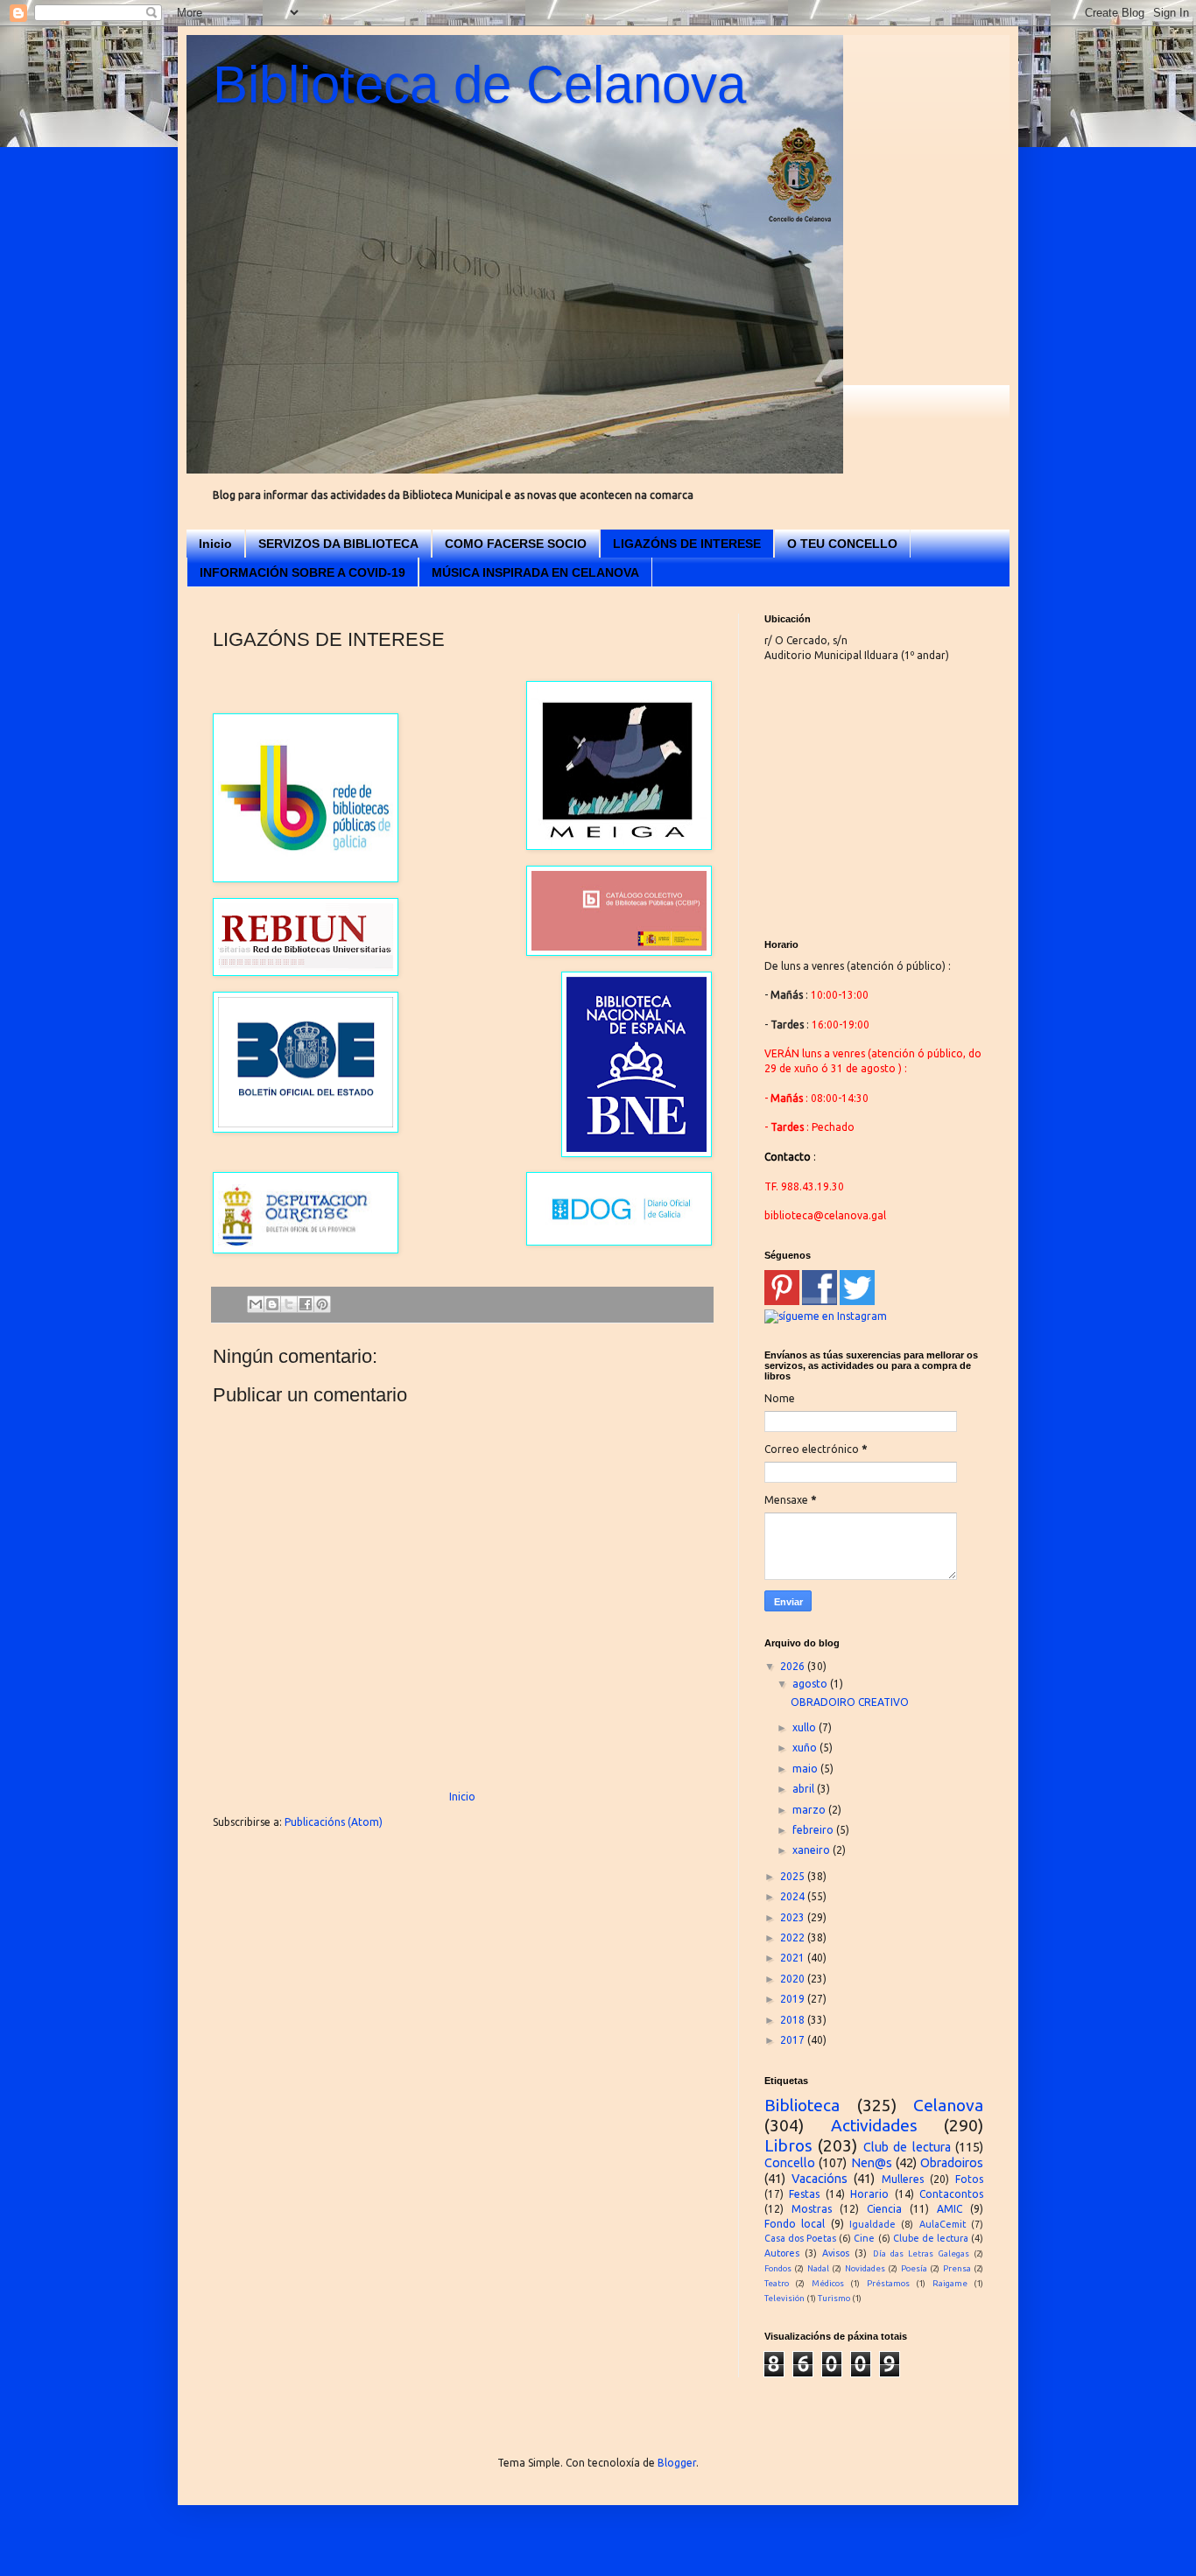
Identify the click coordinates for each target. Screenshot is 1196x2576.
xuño (806, 1748)
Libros (788, 2145)
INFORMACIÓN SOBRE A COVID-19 (303, 572)
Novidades (865, 2268)
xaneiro (813, 1850)
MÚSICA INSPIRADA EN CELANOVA (535, 572)
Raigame (950, 2283)
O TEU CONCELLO (842, 544)
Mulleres (903, 2179)
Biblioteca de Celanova (479, 84)
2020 (794, 1979)
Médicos (828, 2283)
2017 (794, 2040)
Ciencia (884, 2209)
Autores (782, 2253)
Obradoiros (952, 2163)
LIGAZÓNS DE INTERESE (687, 544)
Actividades (874, 2125)
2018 (794, 2020)
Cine (864, 2238)
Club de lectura (907, 2147)
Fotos (969, 2179)
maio (806, 1769)
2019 (794, 1999)
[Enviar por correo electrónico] (256, 1304)
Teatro (777, 2283)
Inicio (215, 544)
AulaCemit (943, 2224)
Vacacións (820, 2179)
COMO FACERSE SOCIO (516, 544)
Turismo (834, 2298)
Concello (790, 2163)
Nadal (818, 2268)
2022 (794, 1937)
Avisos (836, 2253)
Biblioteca (802, 2105)
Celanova (948, 2105)
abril (805, 1789)
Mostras (812, 2209)
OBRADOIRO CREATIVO (850, 1702)
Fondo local (795, 2224)
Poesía (914, 2268)
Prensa (957, 2268)
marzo (810, 1810)
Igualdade (872, 2224)
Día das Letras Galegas (921, 2253)
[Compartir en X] (289, 1304)
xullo (806, 1727)
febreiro (814, 1830)
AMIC (950, 2209)
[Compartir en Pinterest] (322, 1304)
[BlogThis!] (272, 1304)
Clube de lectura (931, 2238)
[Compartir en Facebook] (306, 1304)
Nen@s (872, 2163)
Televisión (784, 2298)
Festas (804, 2194)
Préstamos (888, 2283)
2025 (794, 1876)
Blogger (677, 2463)
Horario (869, 2194)
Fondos (778, 2268)
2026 (794, 1666)
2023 (794, 1917)
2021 (794, 1958)
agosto (811, 1684)
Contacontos (951, 2194)
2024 (794, 1896)
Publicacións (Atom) (334, 1822)
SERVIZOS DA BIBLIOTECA (338, 544)
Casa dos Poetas (800, 2238)
